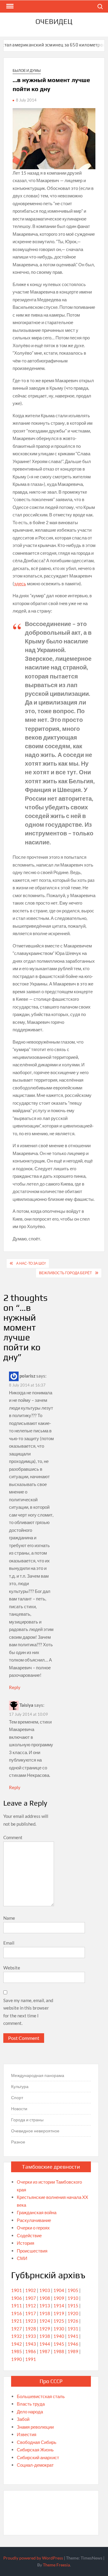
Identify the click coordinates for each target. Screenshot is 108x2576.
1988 (59, 2351)
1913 (45, 2306)
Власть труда (31, 2404)
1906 (16, 2298)
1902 (31, 2290)
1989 (73, 2351)
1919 (59, 2313)
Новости (19, 2109)
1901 (16, 2290)
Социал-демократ (35, 2465)
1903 (45, 2290)
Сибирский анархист (38, 2457)
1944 (45, 2344)
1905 (73, 2290)
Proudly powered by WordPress (33, 2558)
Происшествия (32, 2251)
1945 (59, 2344)
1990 (16, 2359)
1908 (45, 2298)
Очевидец (54, 21)
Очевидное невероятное (35, 2131)
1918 (45, 2313)
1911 (16, 2306)
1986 (31, 2351)
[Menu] (9, 6)
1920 (73, 2313)
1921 (16, 2321)
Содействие (29, 2235)
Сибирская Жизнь (35, 2450)
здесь (20, 583)
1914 (59, 2306)
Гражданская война (37, 2212)
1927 (16, 2329)
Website (12, 1968)
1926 (73, 2321)
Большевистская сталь (41, 2396)
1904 (59, 2290)
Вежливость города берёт (65, 1273)
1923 (31, 2321)
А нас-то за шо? (31, 1263)
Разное (18, 2142)
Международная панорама (38, 2075)
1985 (16, 2351)
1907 (31, 2298)
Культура (20, 2086)
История (25, 2243)
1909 (59, 2298)
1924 (45, 2321)
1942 (16, 2344)
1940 (59, 2336)
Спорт (17, 2097)
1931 (73, 2329)
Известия (27, 2434)
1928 (31, 2329)
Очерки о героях (33, 2228)
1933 (31, 2336)
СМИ (22, 2258)
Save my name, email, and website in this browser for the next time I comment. (28, 2012)
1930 (59, 2329)
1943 (31, 2344)
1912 (31, 2306)
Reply (15, 1687)
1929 (45, 2329)
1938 (45, 2336)
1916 (16, 2313)
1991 (31, 2359)
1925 (59, 2321)
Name (9, 1918)
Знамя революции (35, 2427)
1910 (73, 2298)
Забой (23, 2419)
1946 (73, 2344)
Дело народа (30, 2412)
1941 (73, 2336)
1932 (16, 2336)
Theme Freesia (56, 2565)
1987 (45, 2351)
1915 (73, 2306)
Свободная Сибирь (37, 2442)
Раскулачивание (34, 2220)
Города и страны (27, 2120)
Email (9, 1943)
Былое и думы (27, 71)
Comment (13, 1837)
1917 (31, 2313)
